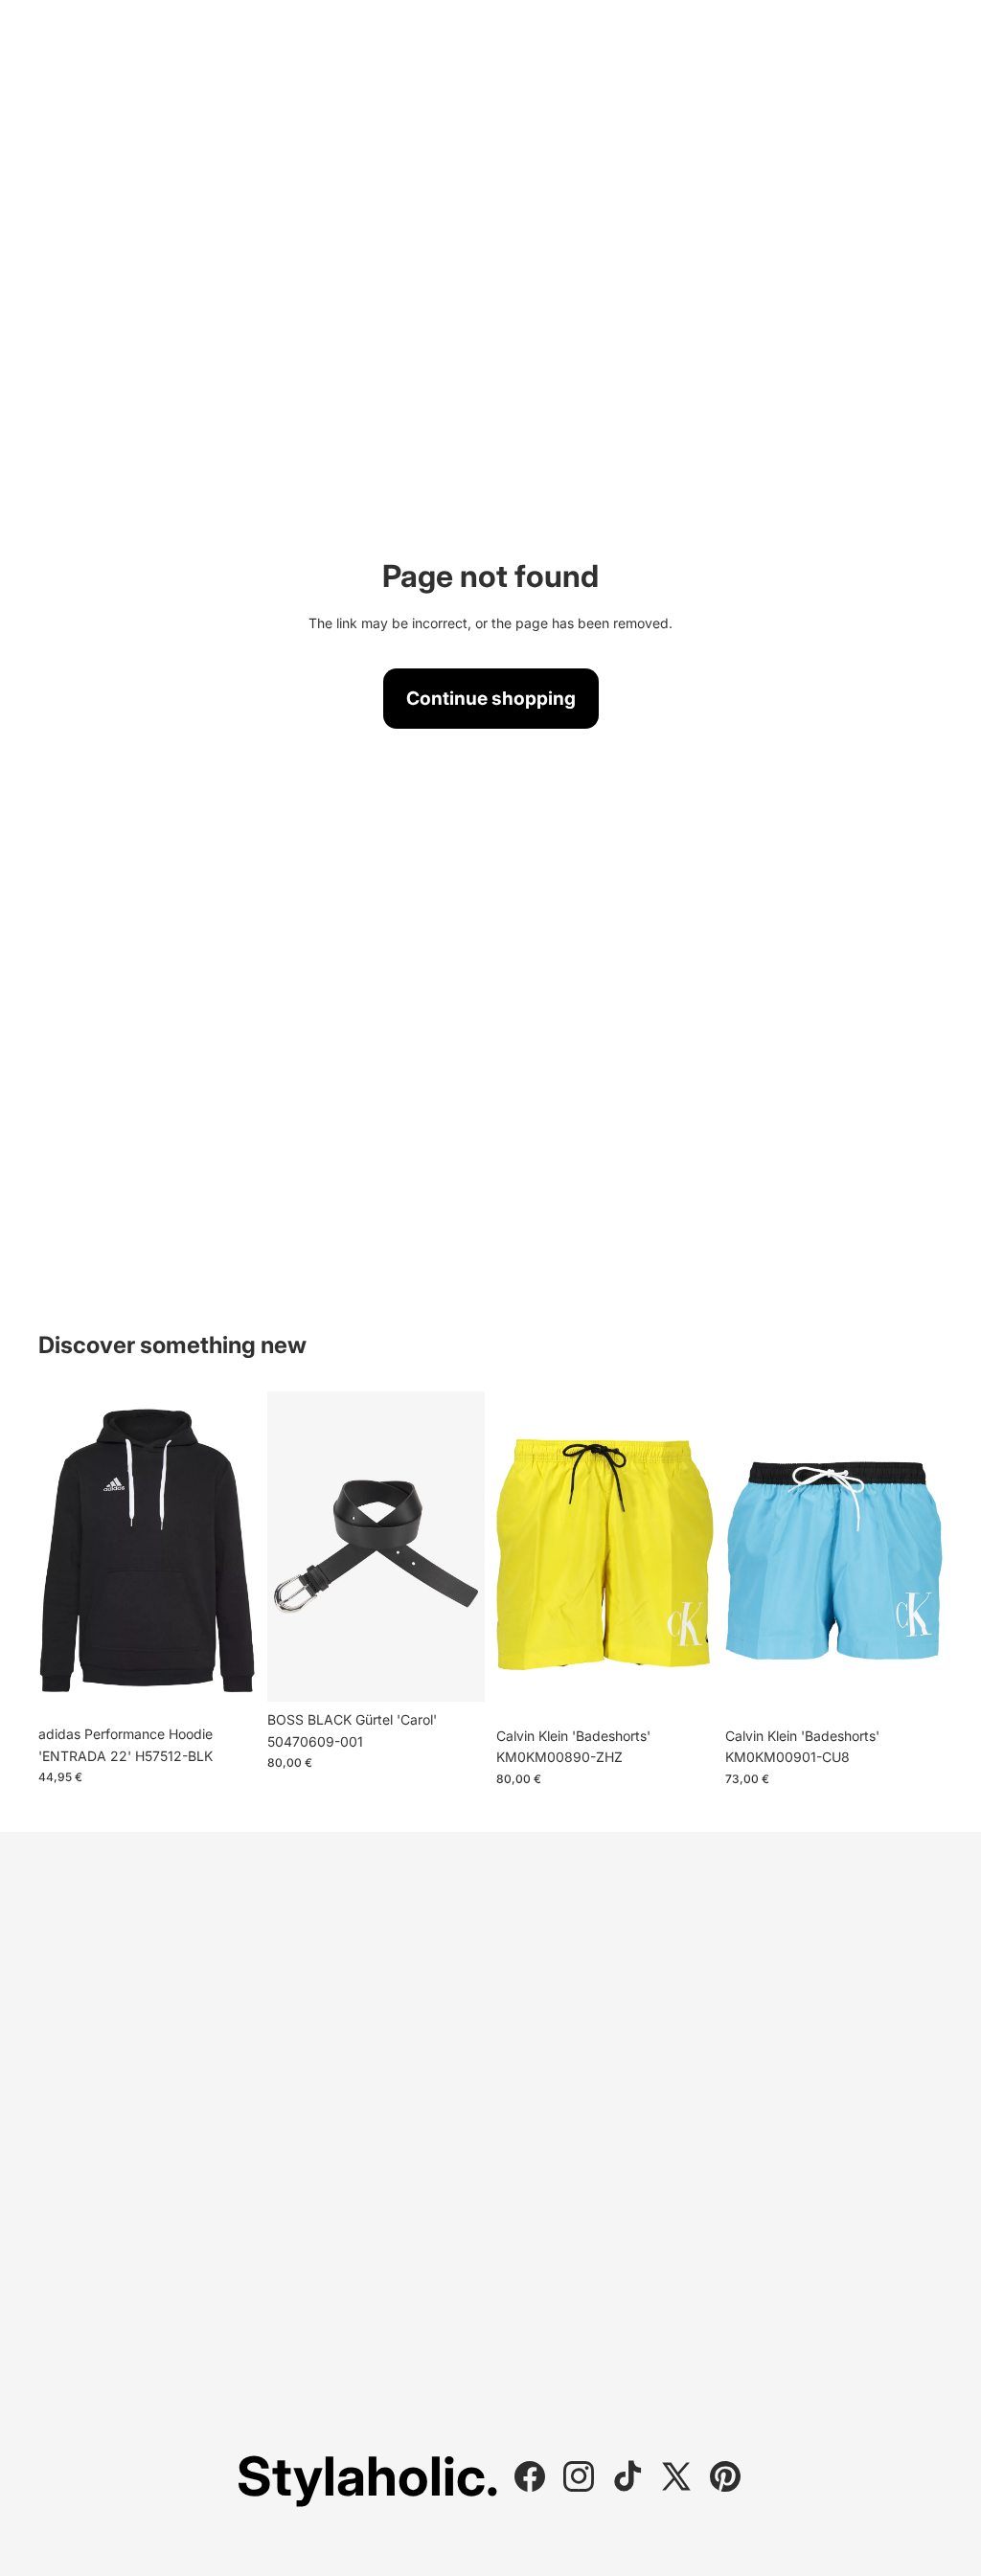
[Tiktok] (627, 2476)
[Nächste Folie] (235, 1554)
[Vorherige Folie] (59, 1554)
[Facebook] (530, 2476)
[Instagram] (579, 2476)
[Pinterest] (725, 2476)
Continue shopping (491, 698)
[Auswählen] (226, 1687)
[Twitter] (676, 2476)
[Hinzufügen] (913, 1688)
